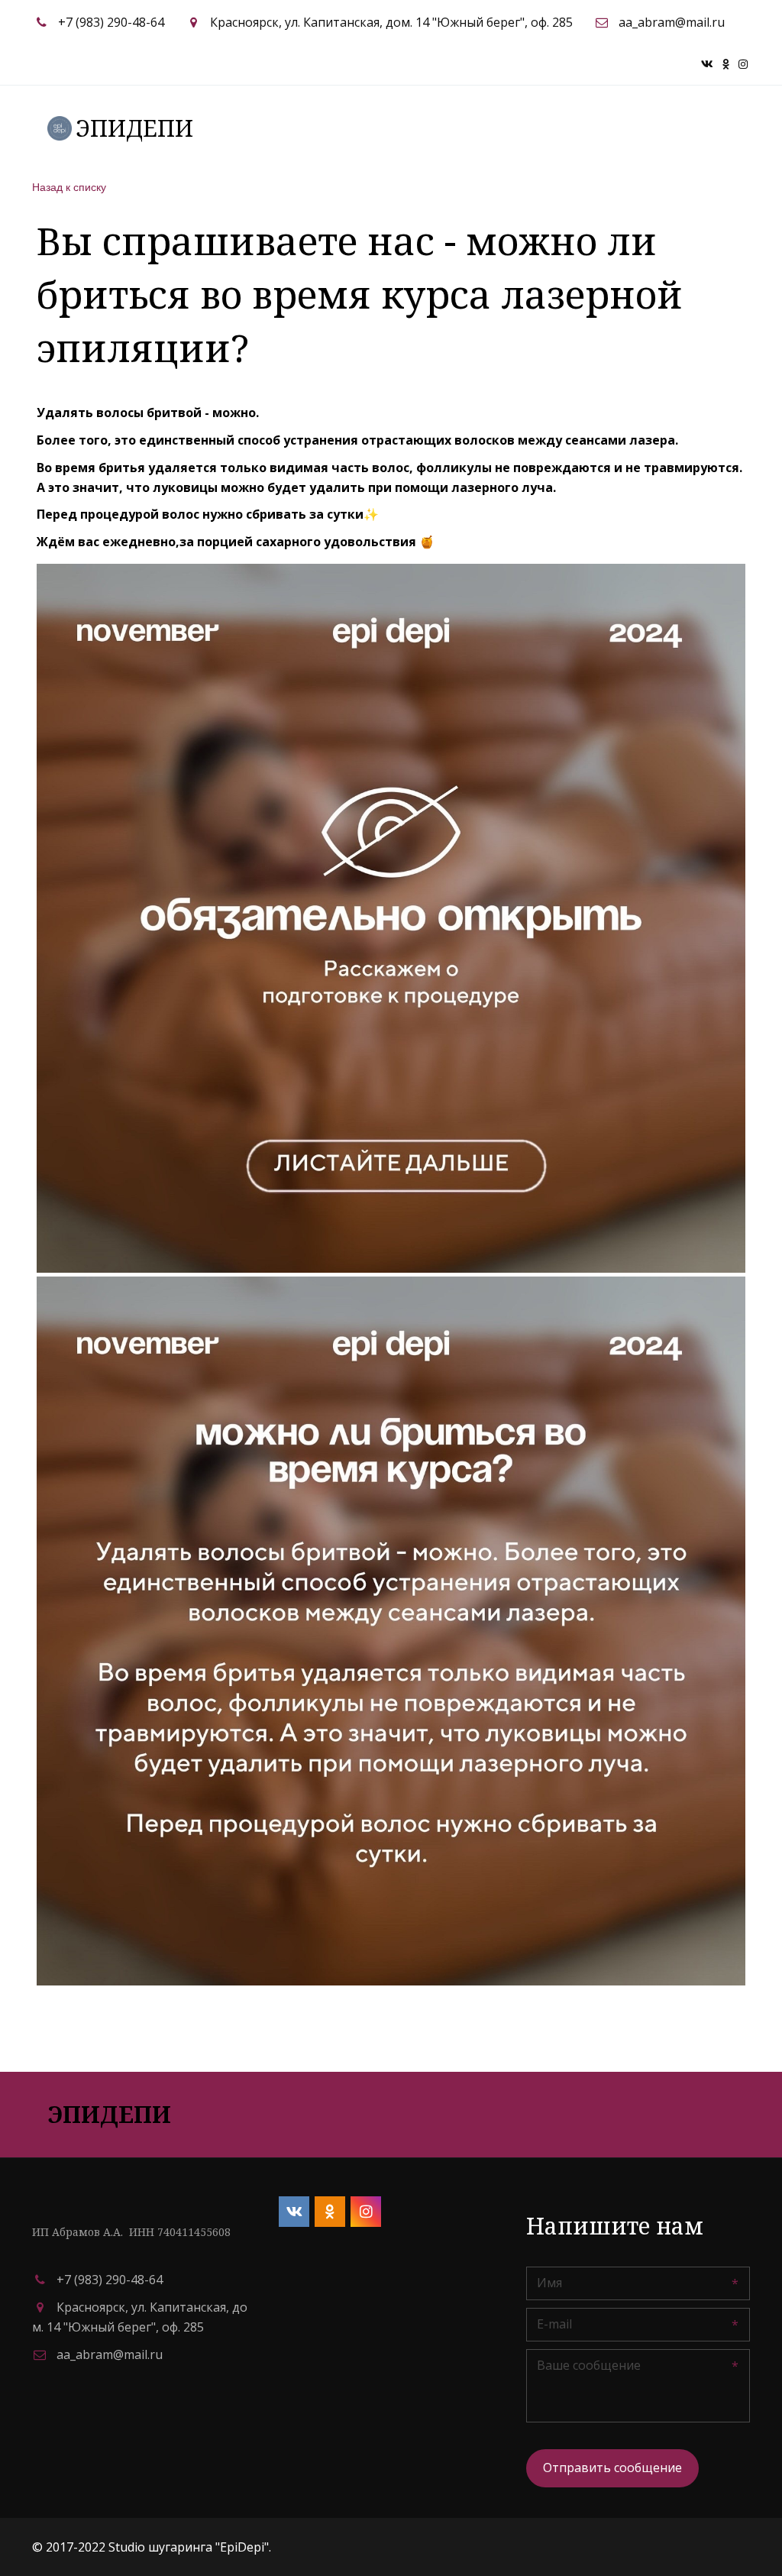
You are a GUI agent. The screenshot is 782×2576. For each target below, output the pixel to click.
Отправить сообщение (612, 2468)
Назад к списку (69, 186)
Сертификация (523, 128)
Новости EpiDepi (645, 128)
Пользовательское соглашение (346, 128)
